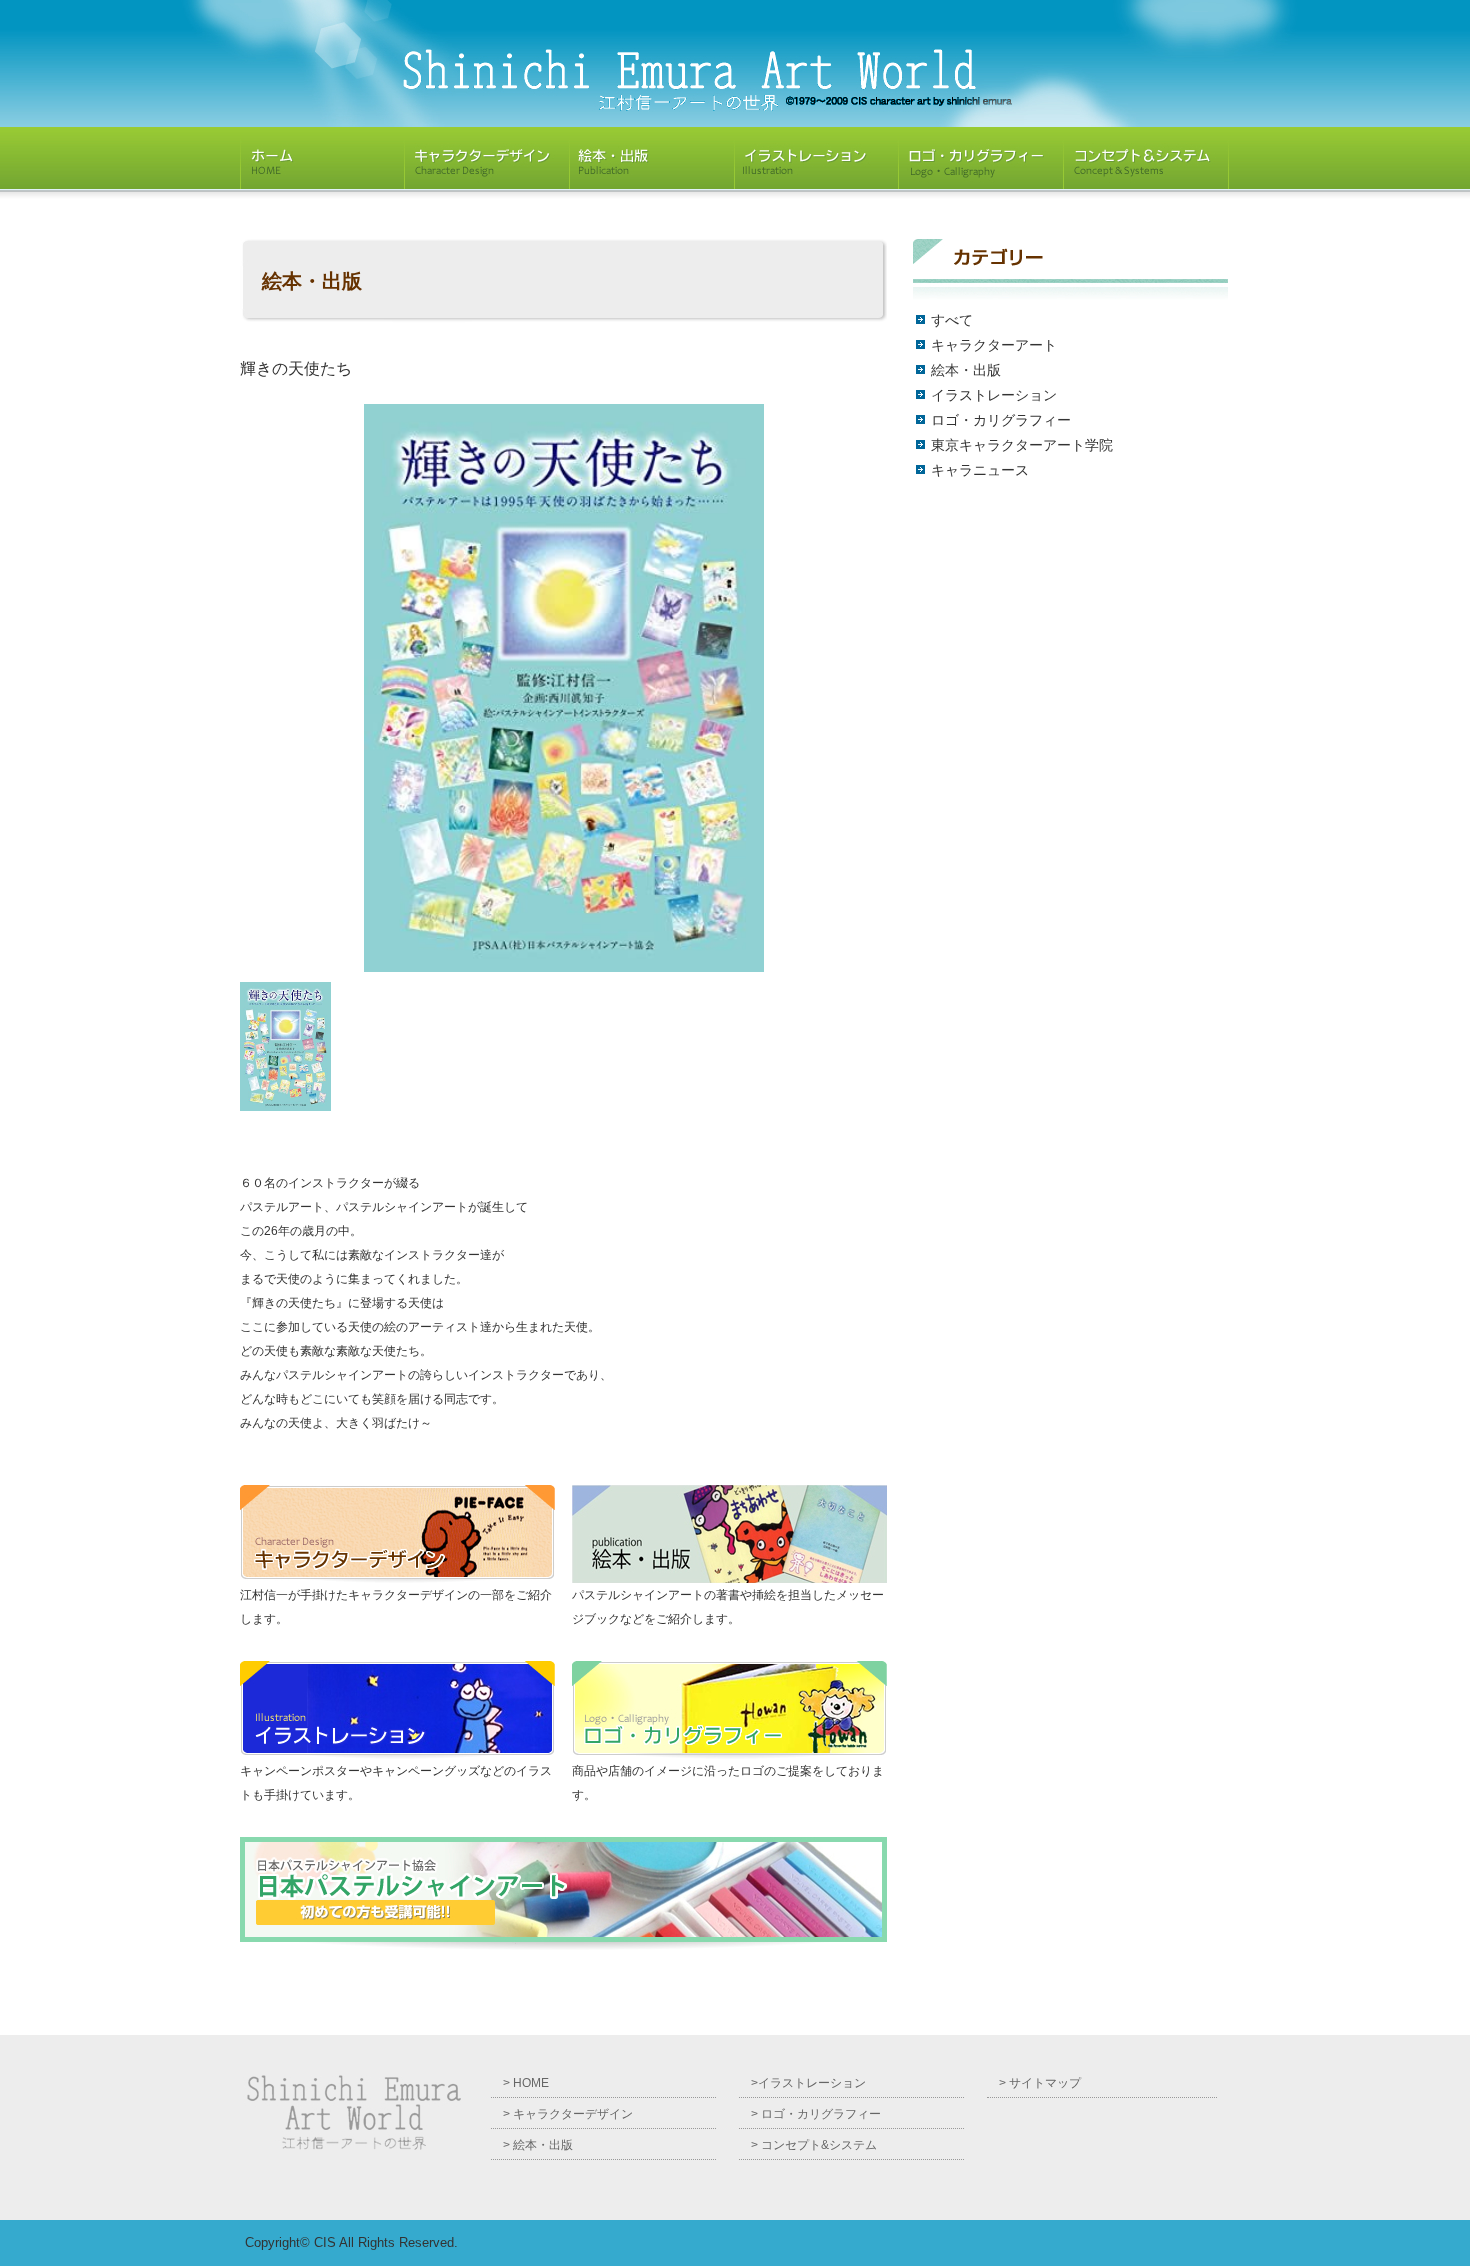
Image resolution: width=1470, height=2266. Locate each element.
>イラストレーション (808, 2083)
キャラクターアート (994, 345)
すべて (952, 320)
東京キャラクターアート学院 (1022, 445)
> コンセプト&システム (814, 2145)
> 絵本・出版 (538, 2145)
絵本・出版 (966, 370)
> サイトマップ (1040, 2083)
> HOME (526, 2083)
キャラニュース (980, 470)
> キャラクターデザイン (568, 2114)
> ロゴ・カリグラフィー (816, 2114)
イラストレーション (994, 395)
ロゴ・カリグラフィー (1001, 420)
